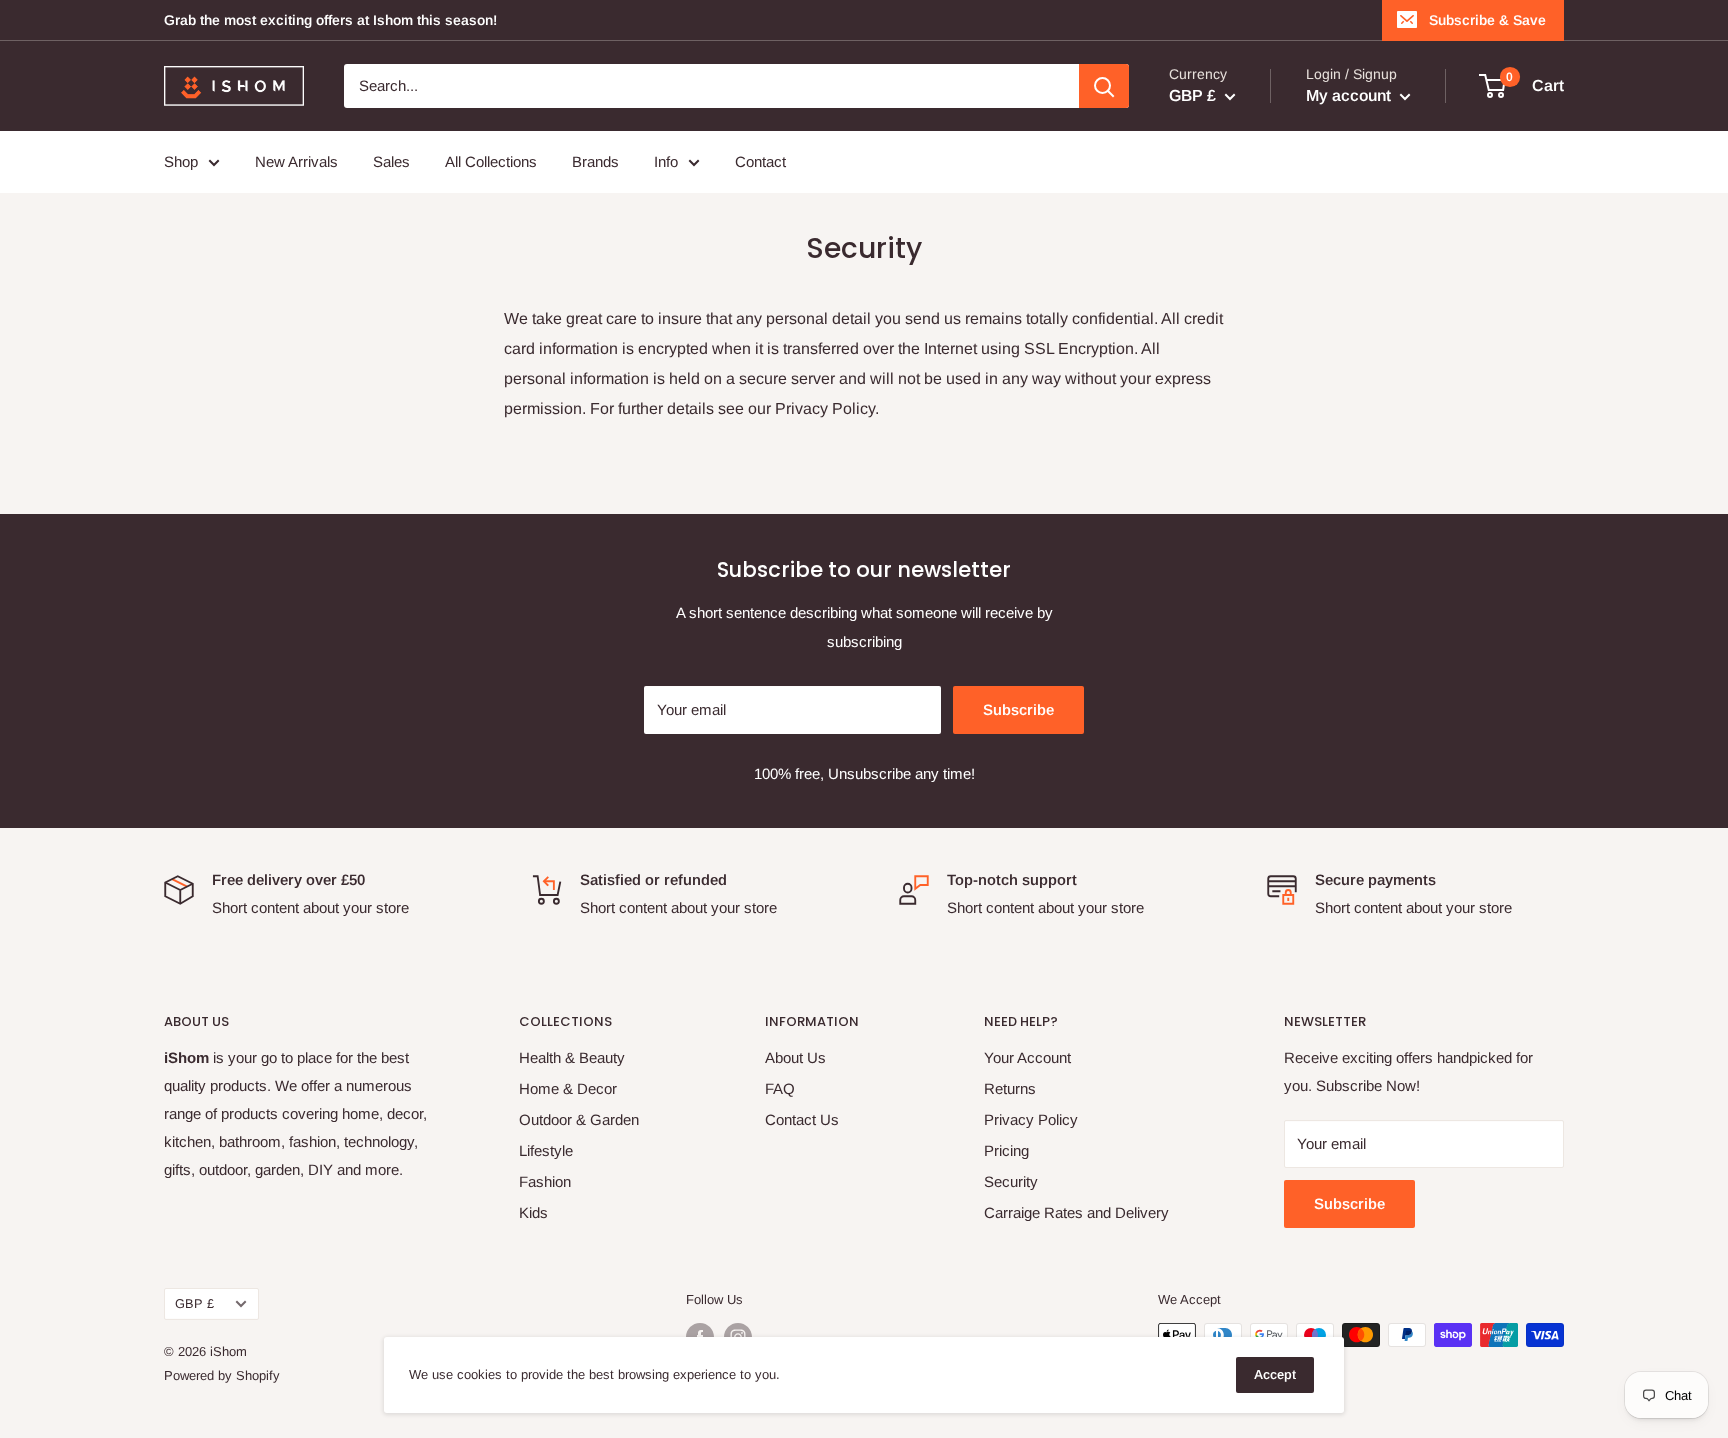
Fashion (545, 1181)
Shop (181, 161)
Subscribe (1018, 709)
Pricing (1006, 1150)
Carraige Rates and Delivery (1076, 1212)
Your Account (1027, 1057)
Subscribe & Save (1487, 20)
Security (1011, 1181)
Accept (1275, 1374)
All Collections (491, 161)
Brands (595, 161)
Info (666, 161)
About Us (795, 1057)
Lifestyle (546, 1150)
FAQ (780, 1088)
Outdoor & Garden (579, 1119)
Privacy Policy (1031, 1119)
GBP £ (194, 1303)
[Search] (1104, 86)
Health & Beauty (572, 1057)
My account (1350, 95)
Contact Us (802, 1119)
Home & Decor (568, 1088)
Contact (760, 161)
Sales (391, 161)
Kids (533, 1212)
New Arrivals (296, 161)
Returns (1010, 1088)
